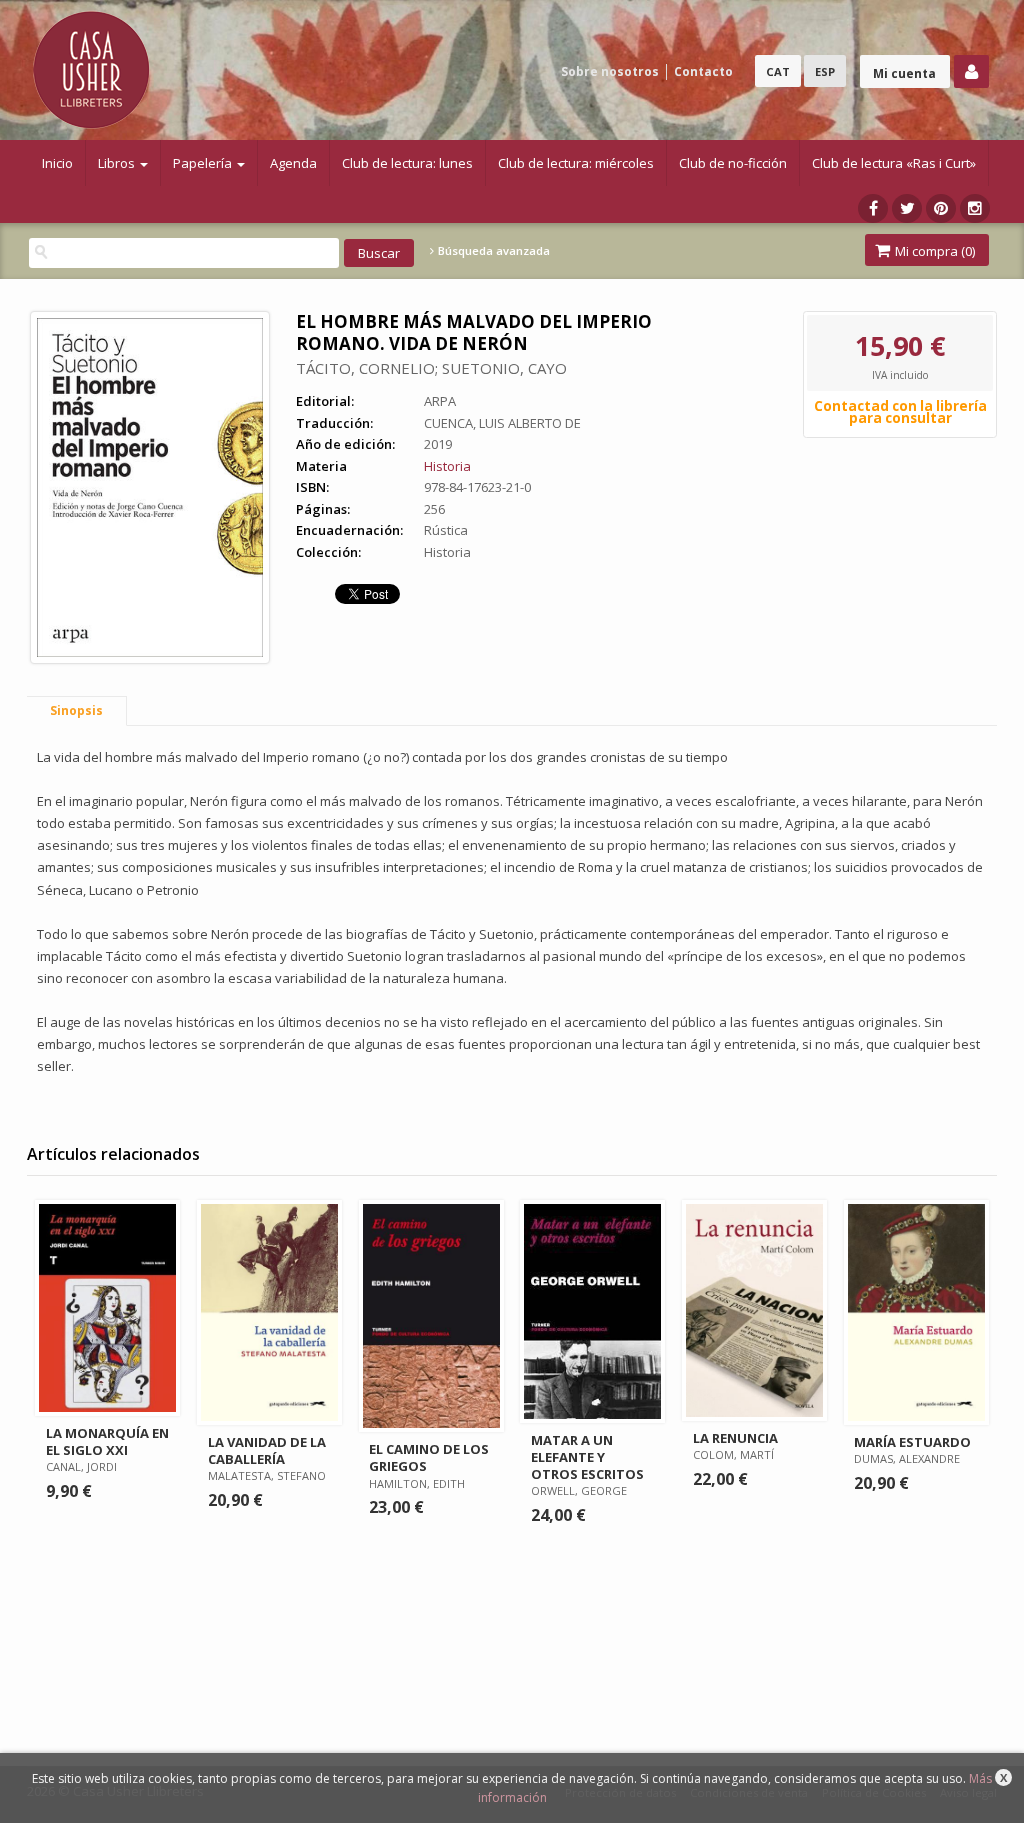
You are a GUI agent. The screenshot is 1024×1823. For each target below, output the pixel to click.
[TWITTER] (907, 208)
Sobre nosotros (610, 71)
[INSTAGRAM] (975, 208)
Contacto (703, 71)
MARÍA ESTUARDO (912, 1442)
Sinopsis (76, 710)
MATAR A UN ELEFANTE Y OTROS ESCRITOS (587, 1457)
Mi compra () (933, 251)
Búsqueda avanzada (492, 251)
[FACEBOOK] (873, 208)
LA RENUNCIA (735, 1438)
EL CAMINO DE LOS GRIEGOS (429, 1457)
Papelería (204, 163)
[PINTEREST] (941, 208)
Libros (118, 163)
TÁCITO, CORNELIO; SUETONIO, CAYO (431, 368)
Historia (447, 466)
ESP (825, 71)
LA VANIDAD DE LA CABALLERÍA (267, 1450)
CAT (778, 71)
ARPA (440, 401)
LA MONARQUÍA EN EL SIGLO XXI (107, 1441)
